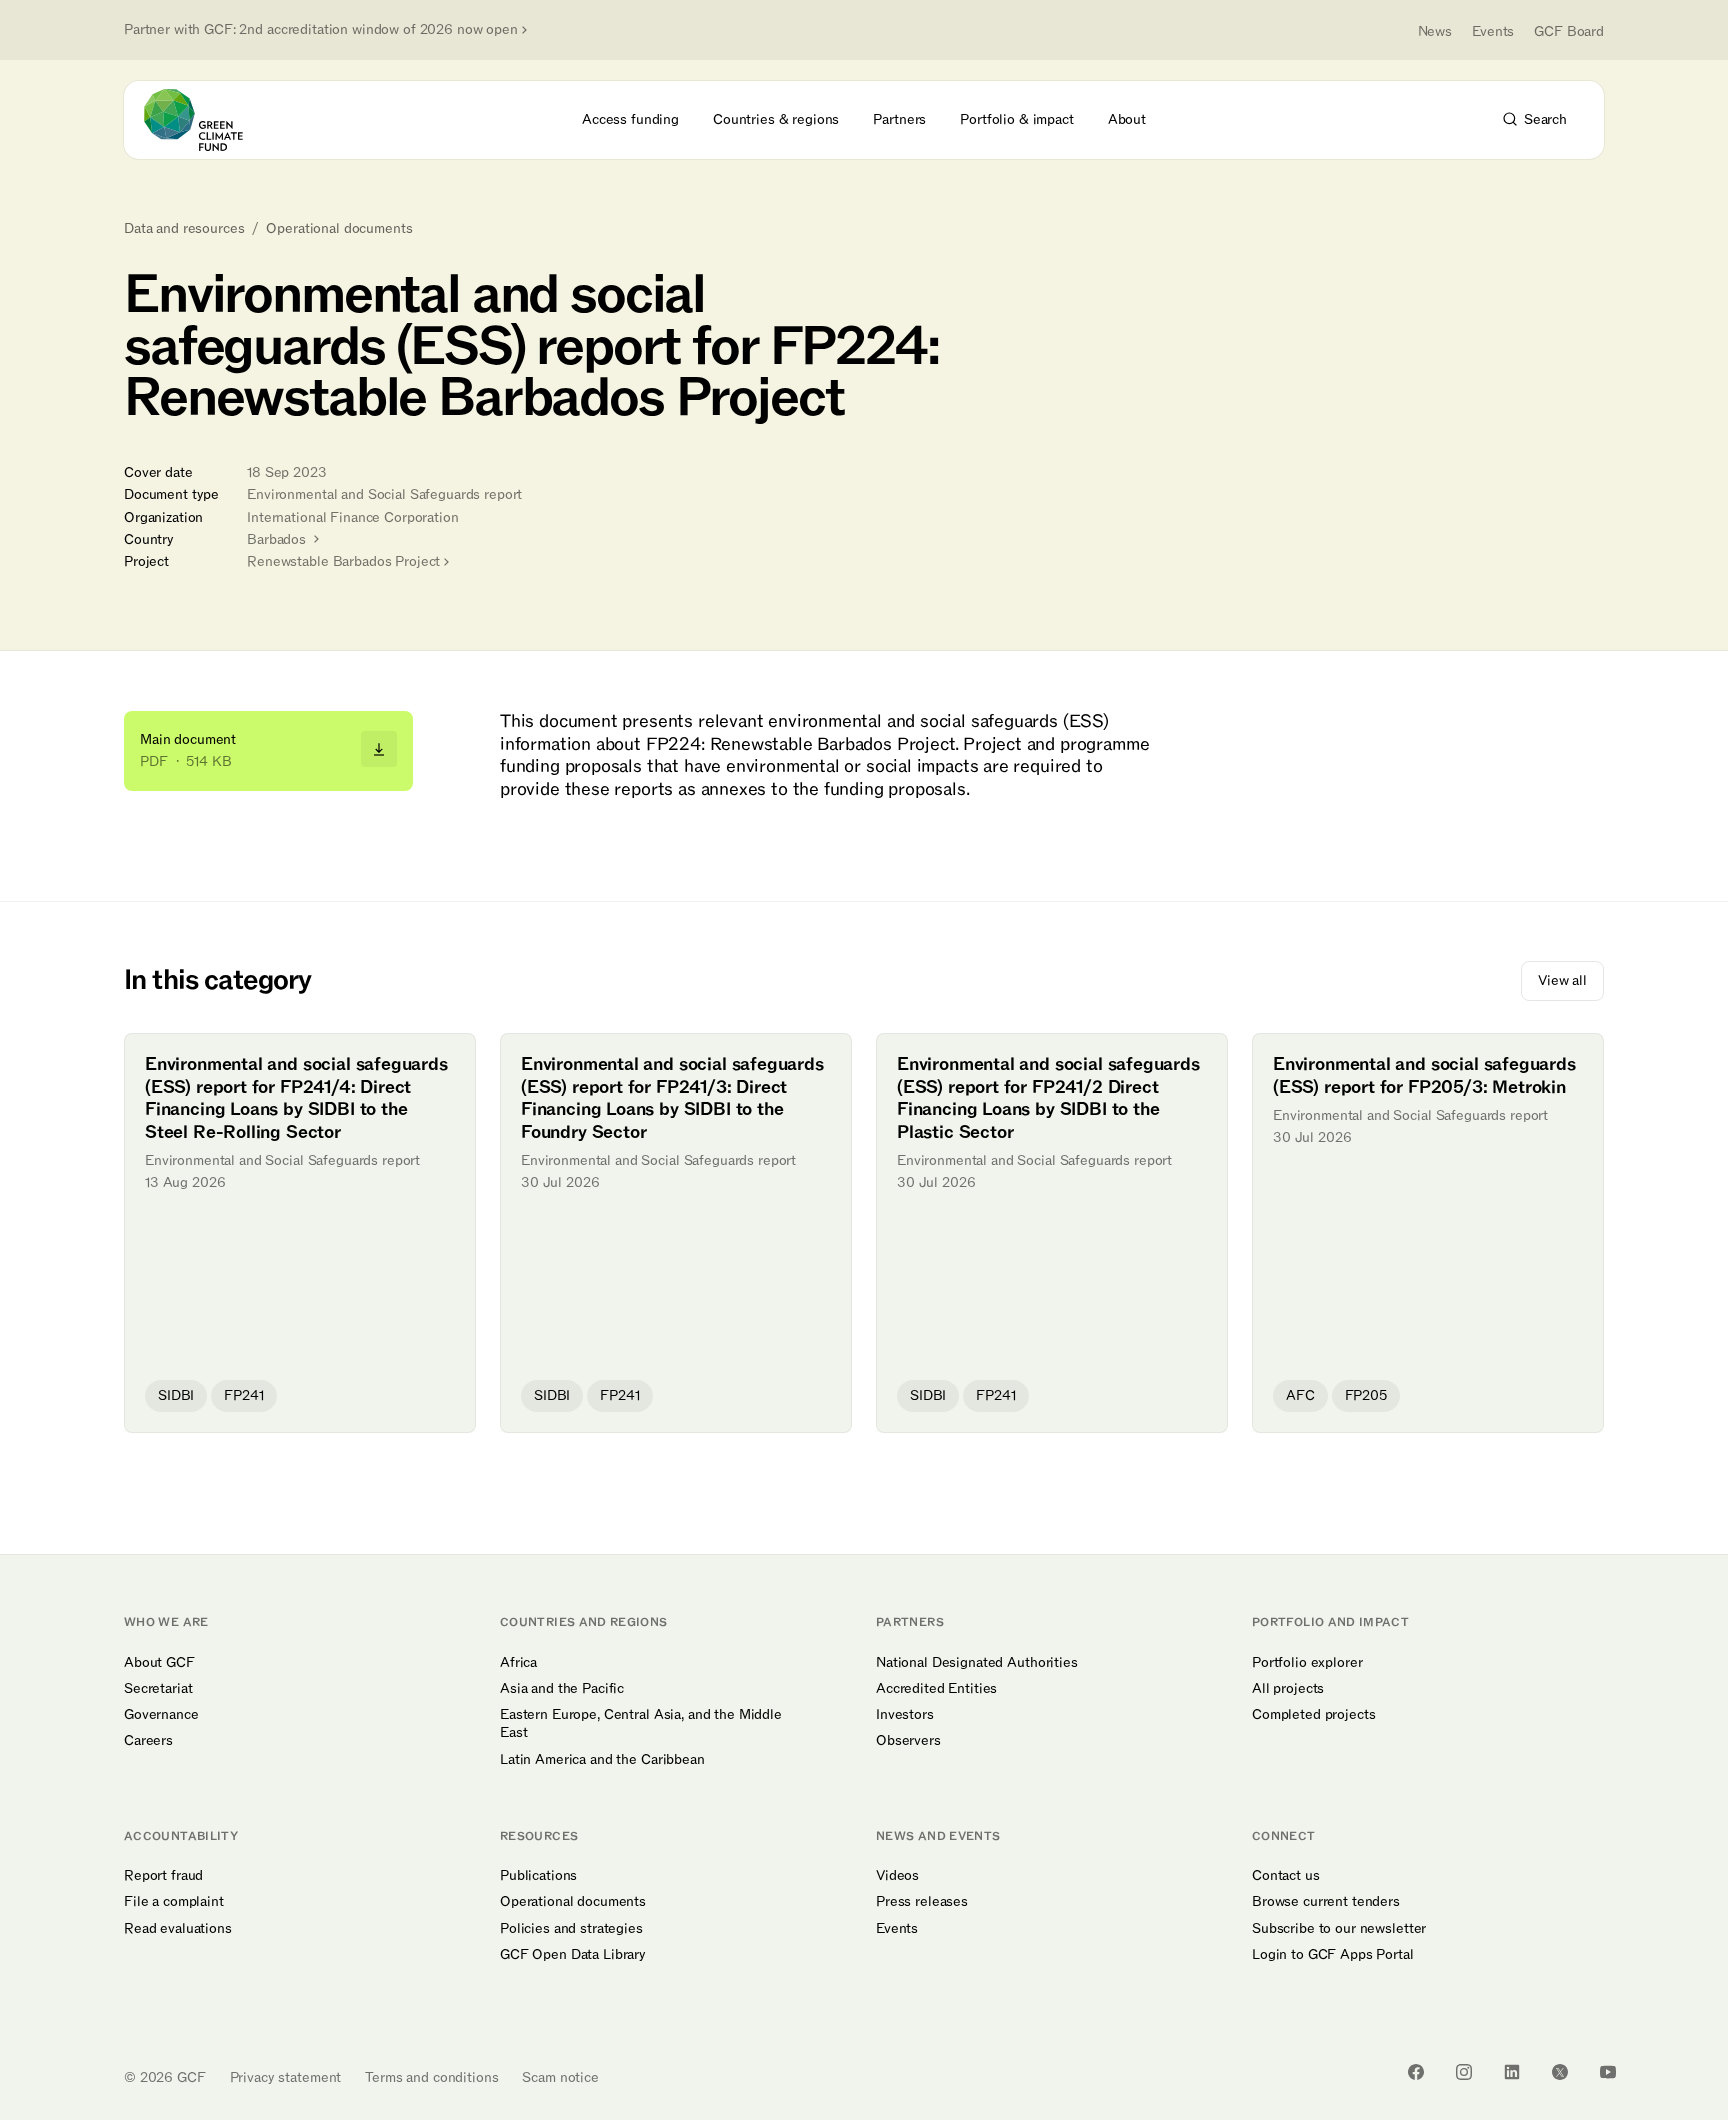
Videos (897, 1876)
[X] (1560, 2072)
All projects (1288, 1689)
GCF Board (1569, 31)
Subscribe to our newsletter (1339, 1929)
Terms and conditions (431, 2077)
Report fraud (163, 1876)
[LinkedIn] (1512, 2072)
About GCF (159, 1663)
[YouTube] (1608, 2072)
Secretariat (158, 1689)
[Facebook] (1416, 2072)
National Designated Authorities (977, 1663)
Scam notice (560, 2077)
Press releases (922, 1902)
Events (1493, 31)
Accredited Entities (936, 1689)
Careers (148, 1741)
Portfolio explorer (1307, 1663)
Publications (538, 1876)
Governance (161, 1715)
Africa (518, 1663)
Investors (905, 1715)
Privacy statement (286, 2077)
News (1435, 31)
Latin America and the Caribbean (602, 1760)
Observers (908, 1741)
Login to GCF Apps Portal (1333, 1955)
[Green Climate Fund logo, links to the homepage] (205, 120)
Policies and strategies (571, 1929)
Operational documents (339, 229)
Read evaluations (178, 1929)
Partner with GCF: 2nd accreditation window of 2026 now (321, 30)
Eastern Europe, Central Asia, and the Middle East (641, 1724)
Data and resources (184, 229)
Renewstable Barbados (343, 561)
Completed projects (1313, 1715)
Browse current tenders (1326, 1902)
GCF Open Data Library (573, 1955)
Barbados (278, 539)
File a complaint (174, 1902)
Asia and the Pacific (562, 1689)
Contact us (1286, 1876)
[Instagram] (1464, 2072)
